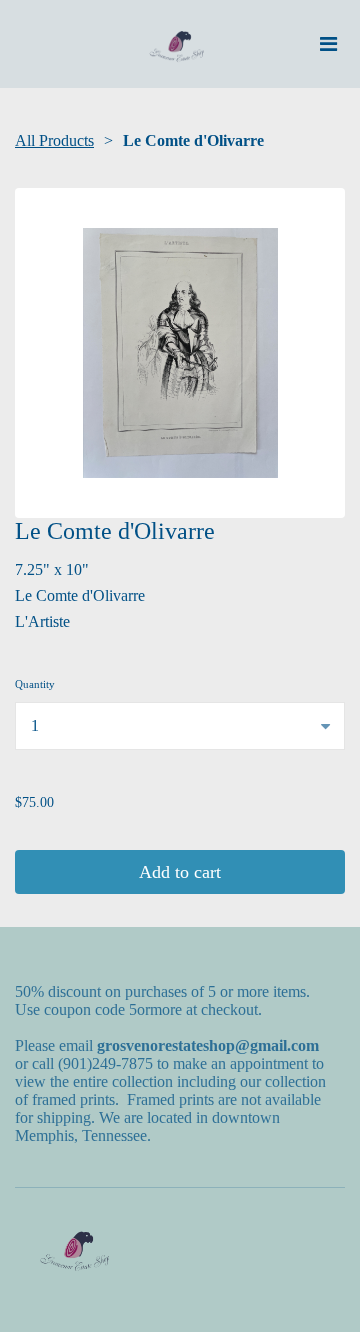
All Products (54, 140)
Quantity (35, 684)
